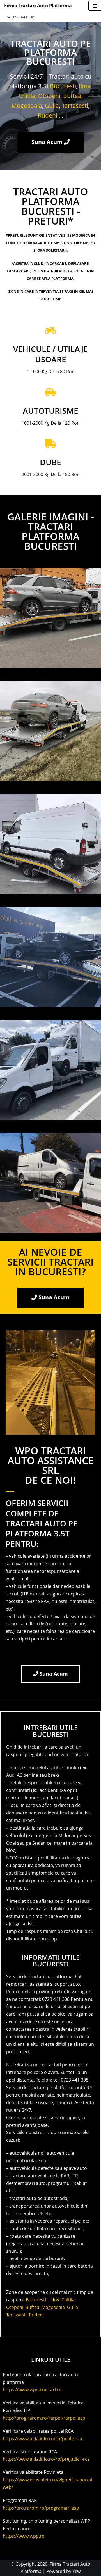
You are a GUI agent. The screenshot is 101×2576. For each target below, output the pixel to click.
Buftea (72, 96)
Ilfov (85, 86)
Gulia (52, 106)
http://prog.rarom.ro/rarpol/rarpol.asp (44, 2418)
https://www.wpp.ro (24, 2536)
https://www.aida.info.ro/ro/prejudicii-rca (46, 2459)
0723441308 (23, 17)
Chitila (27, 96)
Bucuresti (63, 86)
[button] (50, 142)
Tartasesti (75, 106)
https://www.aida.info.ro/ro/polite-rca (43, 2439)
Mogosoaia (27, 106)
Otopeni (49, 96)
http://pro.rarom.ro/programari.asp (41, 2508)
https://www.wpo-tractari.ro (32, 2390)
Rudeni (48, 115)
